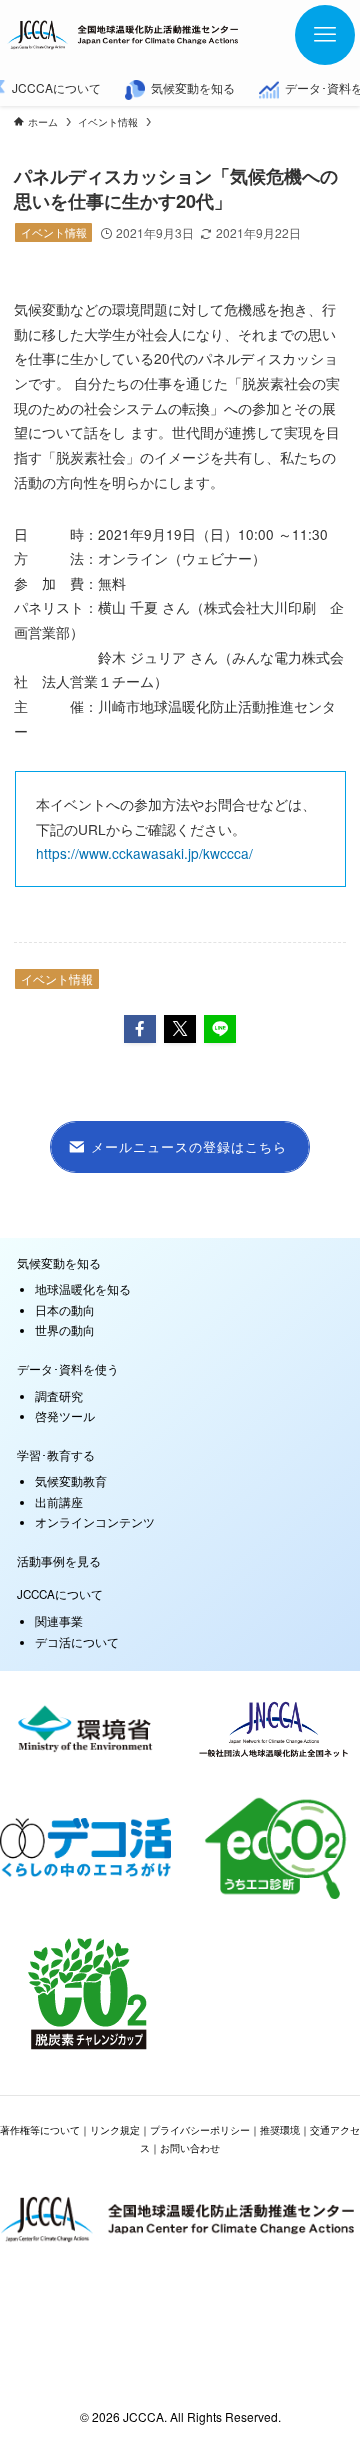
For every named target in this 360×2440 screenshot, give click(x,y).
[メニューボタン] (325, 35)
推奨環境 (280, 2130)
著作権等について (40, 2130)
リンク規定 (115, 2130)
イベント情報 (54, 232)
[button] (140, 1029)
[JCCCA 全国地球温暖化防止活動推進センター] (124, 35)
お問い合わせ (190, 2148)
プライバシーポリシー (200, 2130)
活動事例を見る (59, 1561)
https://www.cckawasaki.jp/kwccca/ (144, 853)
